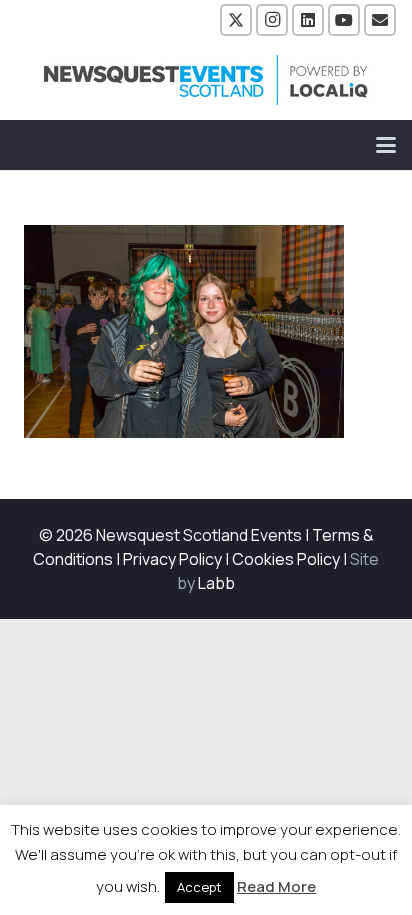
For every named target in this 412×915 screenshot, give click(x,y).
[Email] (380, 20)
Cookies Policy (286, 559)
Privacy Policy (172, 559)
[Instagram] (272, 20)
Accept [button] (199, 887)
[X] (236, 20)
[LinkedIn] (308, 20)
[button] (386, 145)
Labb (216, 583)
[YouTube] (344, 20)
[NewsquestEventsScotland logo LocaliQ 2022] (206, 80)
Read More (276, 886)
